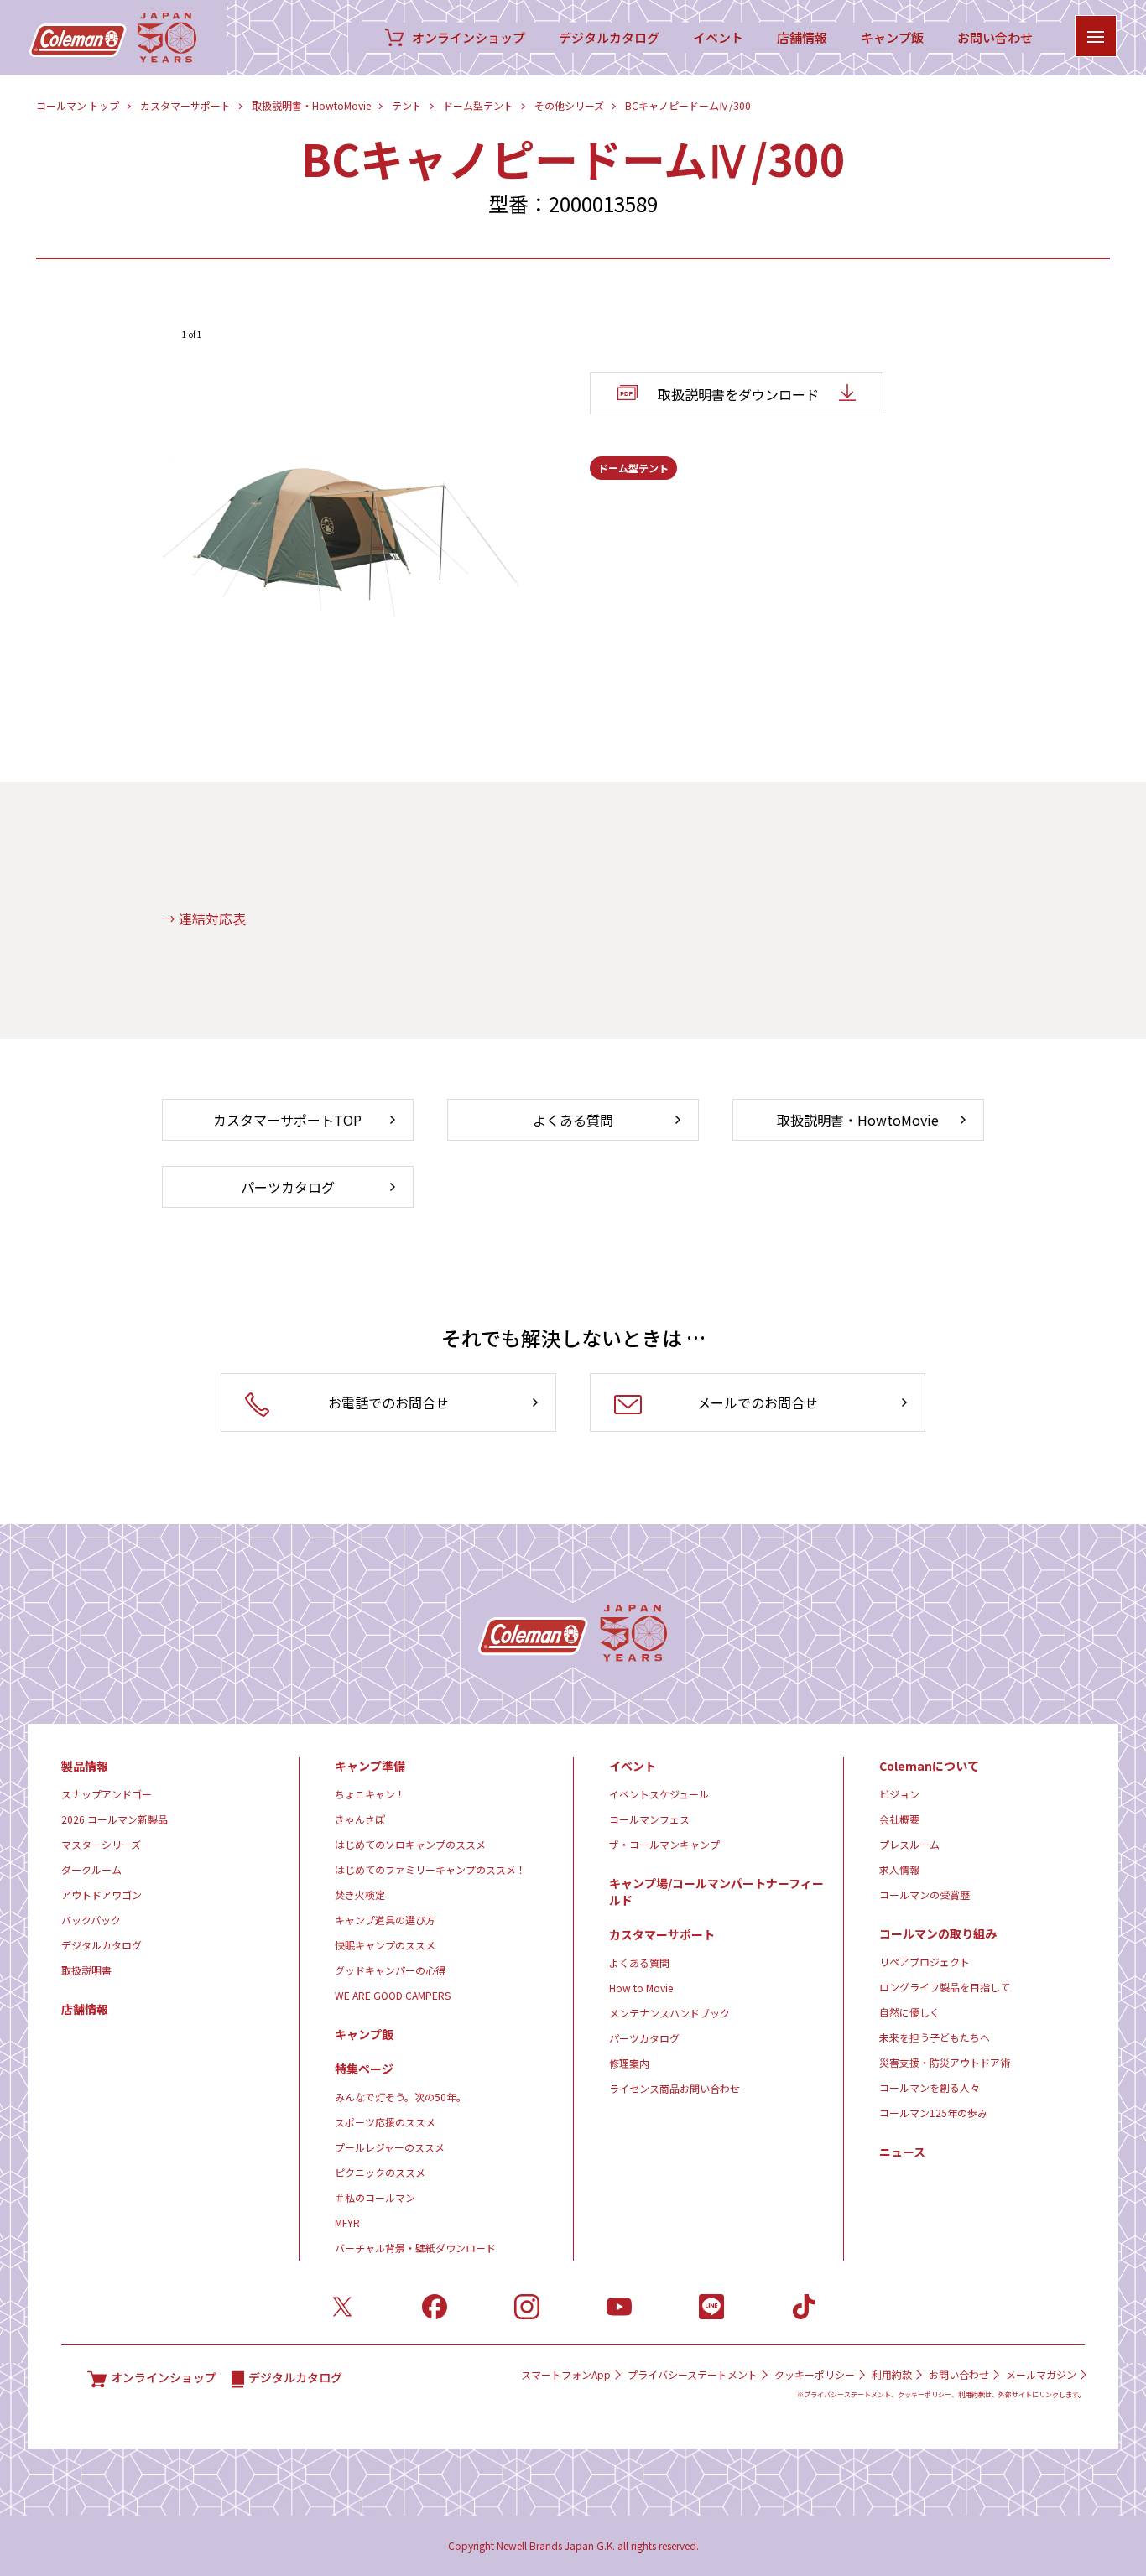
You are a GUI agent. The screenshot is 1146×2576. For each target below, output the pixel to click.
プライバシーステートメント (693, 2375)
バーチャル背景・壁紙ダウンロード (415, 2248)
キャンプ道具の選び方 (385, 1920)
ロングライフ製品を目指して (945, 1987)
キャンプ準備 (370, 1766)
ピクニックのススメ (380, 2172)
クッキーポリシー (815, 2375)
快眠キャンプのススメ (385, 1945)
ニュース (902, 2152)
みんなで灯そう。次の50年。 (401, 2097)
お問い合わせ (995, 38)
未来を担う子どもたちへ (935, 2037)
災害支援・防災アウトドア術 (945, 2062)
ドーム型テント (478, 105)
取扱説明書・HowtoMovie (311, 105)
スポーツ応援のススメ (385, 2122)
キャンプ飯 (892, 38)
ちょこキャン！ (370, 1794)
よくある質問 (639, 1962)
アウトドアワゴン (102, 1894)
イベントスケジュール (659, 1794)
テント (407, 105)
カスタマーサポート (185, 105)
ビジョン (899, 1794)
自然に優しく (909, 2012)
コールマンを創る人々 (930, 2087)
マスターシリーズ (101, 1844)
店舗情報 (802, 38)
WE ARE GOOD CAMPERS (393, 1995)
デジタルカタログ (609, 38)
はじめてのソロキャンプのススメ (410, 1844)
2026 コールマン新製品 (115, 1819)
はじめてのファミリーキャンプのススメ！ (430, 1869)
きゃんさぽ (360, 1819)
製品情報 (85, 1766)
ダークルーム (91, 1869)
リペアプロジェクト (925, 1962)
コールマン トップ (78, 105)
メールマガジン (1041, 2375)
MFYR (347, 2222)
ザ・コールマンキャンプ (664, 1844)
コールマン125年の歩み (933, 2113)
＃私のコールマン (375, 2197)
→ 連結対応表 (204, 919)
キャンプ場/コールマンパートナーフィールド (716, 1892)
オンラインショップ (469, 38)
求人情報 (899, 1869)
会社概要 (899, 1819)
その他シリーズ (569, 105)
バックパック (91, 1920)
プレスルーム (909, 1844)
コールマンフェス (649, 1819)
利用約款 (892, 2375)
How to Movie (641, 1988)
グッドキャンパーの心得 (390, 1970)
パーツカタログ (644, 2038)
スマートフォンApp (566, 2375)
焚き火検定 (360, 1894)
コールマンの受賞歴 (925, 1894)
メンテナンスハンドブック (669, 2013)
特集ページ (364, 2069)
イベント (718, 38)
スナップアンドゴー (107, 1794)
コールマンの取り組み (938, 1933)
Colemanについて (929, 1766)
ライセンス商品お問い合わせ (675, 2088)
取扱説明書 (86, 1970)
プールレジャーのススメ (390, 2147)
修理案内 (629, 2063)
